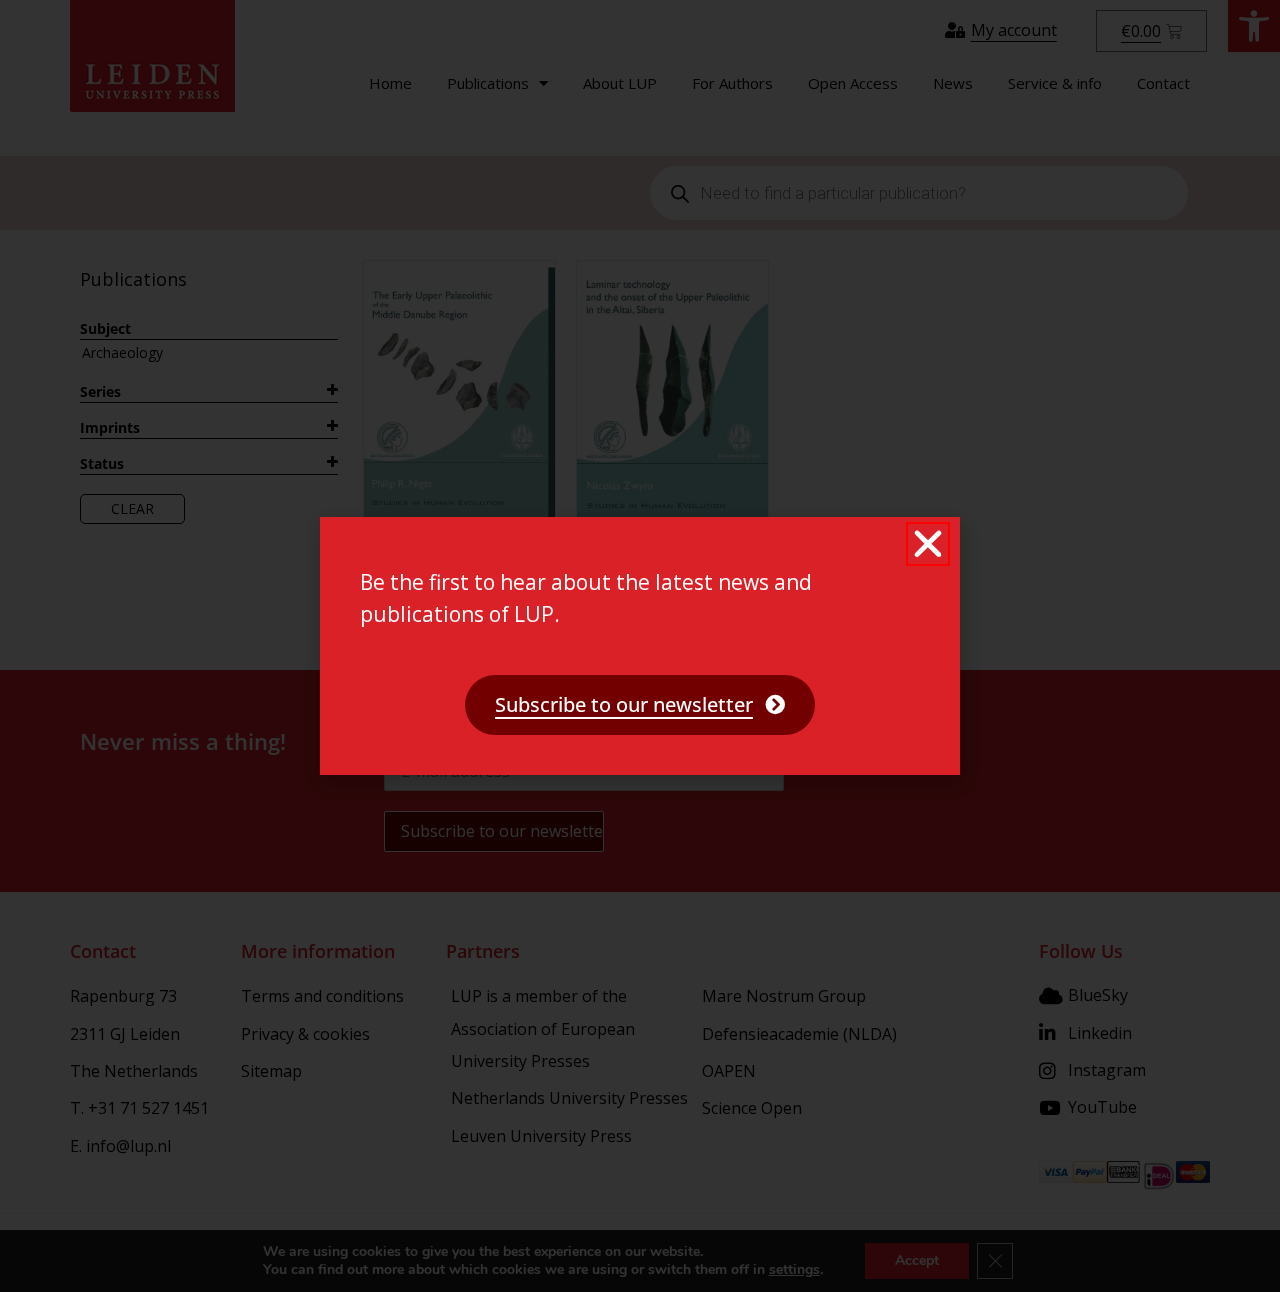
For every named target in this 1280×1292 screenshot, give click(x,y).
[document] (640, 646)
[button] (928, 544)
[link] (640, 705)
